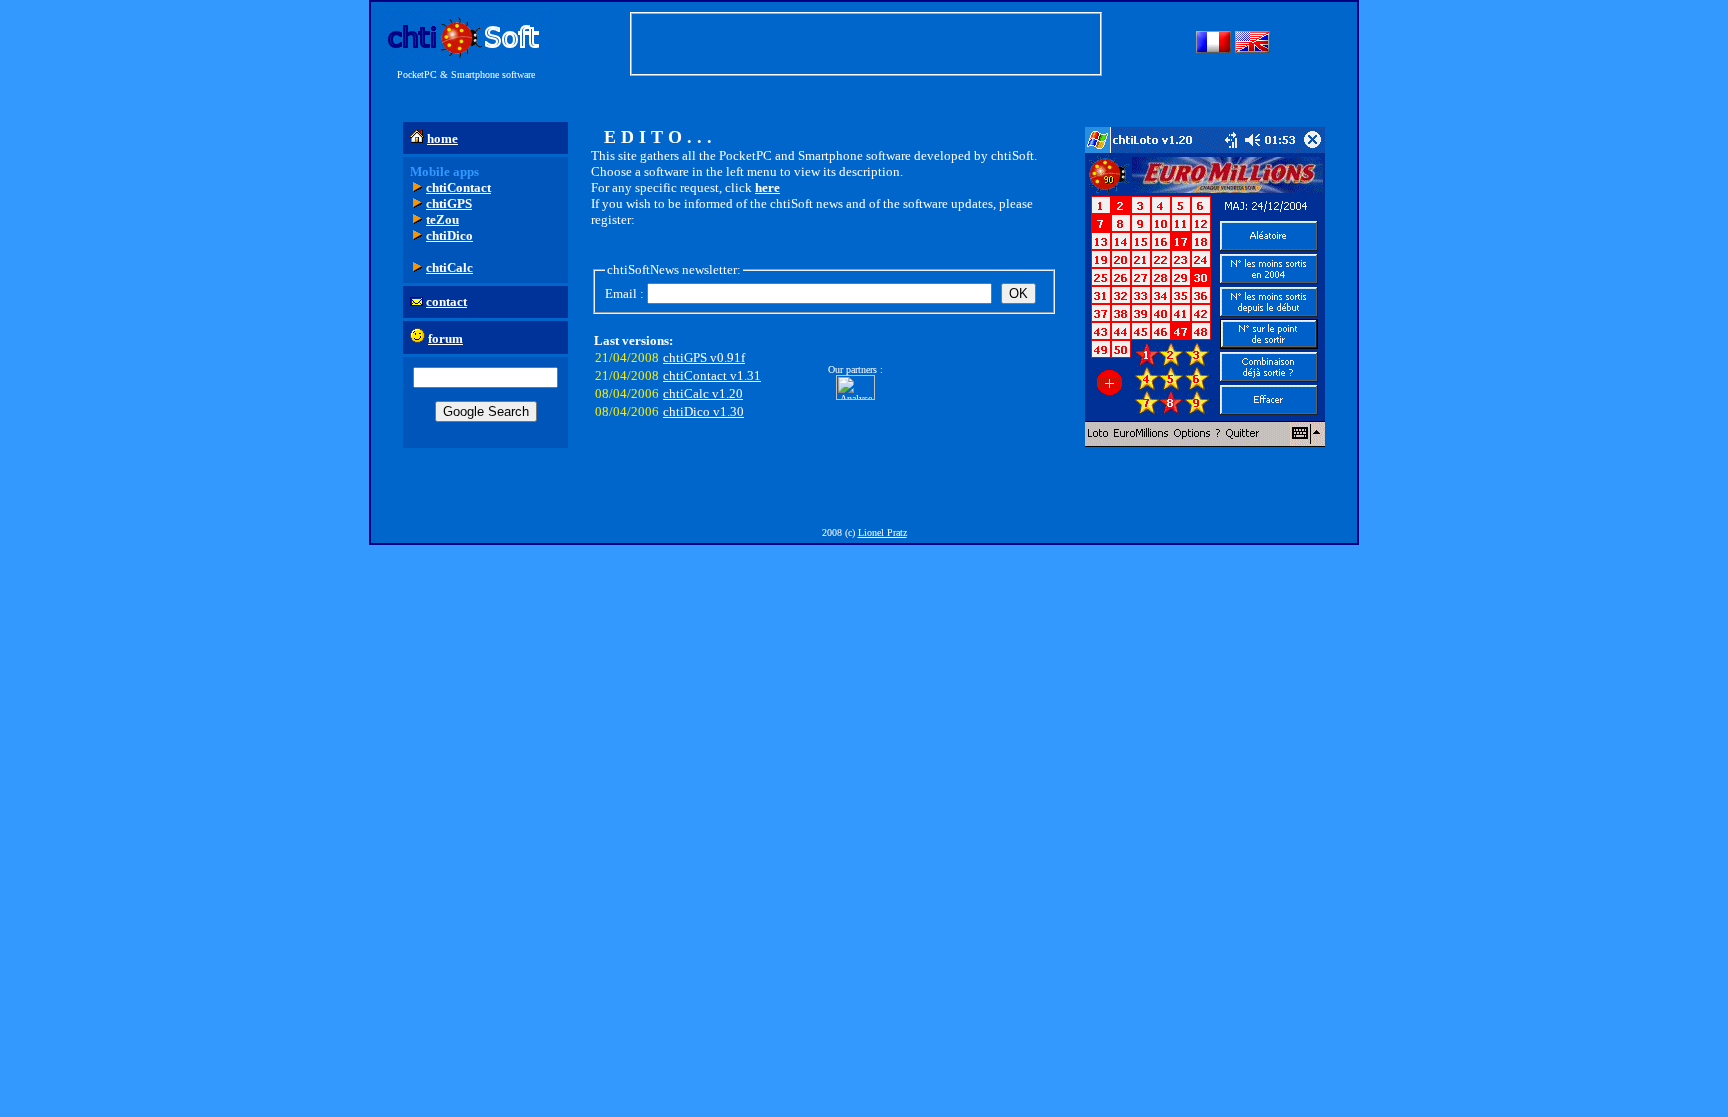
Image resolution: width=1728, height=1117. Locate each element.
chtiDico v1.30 (703, 411)
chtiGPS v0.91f (704, 357)
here (767, 187)
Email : (624, 293)
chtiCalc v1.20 (703, 393)
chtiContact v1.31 (712, 375)
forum (445, 338)
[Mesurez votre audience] (855, 396)
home (442, 138)
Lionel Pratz (882, 532)
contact (446, 301)
